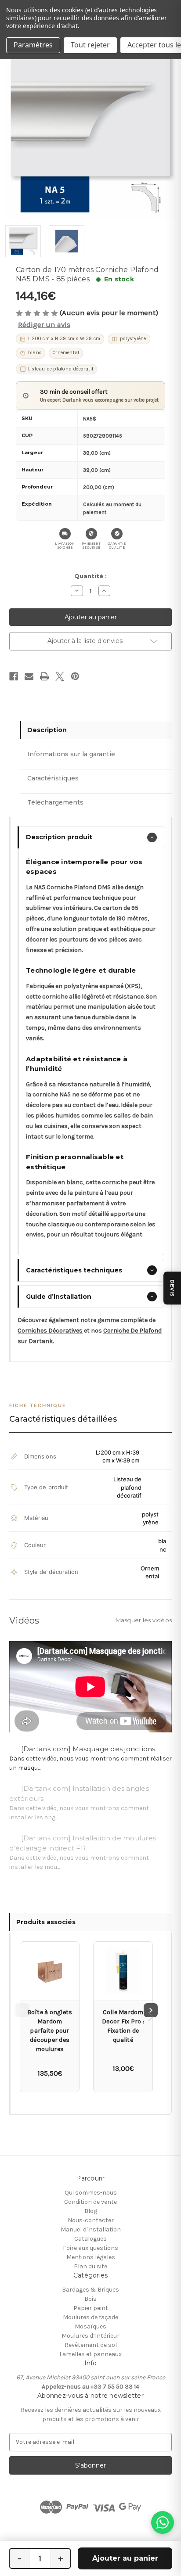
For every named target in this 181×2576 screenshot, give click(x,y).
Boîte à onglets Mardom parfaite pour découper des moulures (50, 2031)
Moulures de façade (90, 2317)
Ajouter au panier (125, 2558)
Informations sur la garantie (71, 754)
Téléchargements (55, 802)
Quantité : (90, 576)
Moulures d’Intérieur (90, 2336)
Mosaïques (90, 2326)
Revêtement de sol (91, 2345)
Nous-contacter (91, 2220)
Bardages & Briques (90, 2290)
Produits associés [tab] (46, 1922)
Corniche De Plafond (132, 1331)
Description (47, 730)
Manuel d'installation (91, 2229)
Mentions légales (91, 2257)
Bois (90, 2299)
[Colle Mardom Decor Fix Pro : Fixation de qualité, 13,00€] (123, 1971)
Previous (22, 2010)
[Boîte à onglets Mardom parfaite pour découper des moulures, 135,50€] (50, 1971)
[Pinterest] (75, 676)
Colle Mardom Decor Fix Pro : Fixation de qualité (123, 2026)
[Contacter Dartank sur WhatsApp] (163, 2522)
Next (151, 2010)
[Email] (29, 676)
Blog (91, 2211)
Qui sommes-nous (91, 2193)
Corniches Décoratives (50, 1331)
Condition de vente (90, 2202)
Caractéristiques (53, 778)
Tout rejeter (90, 45)
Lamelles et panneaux (90, 2354)
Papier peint (91, 2308)
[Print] (44, 676)
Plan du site (90, 2266)
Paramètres (33, 45)
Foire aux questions (90, 2248)
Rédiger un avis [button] (44, 325)
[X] (60, 676)
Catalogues (90, 2239)
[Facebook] (14, 676)
